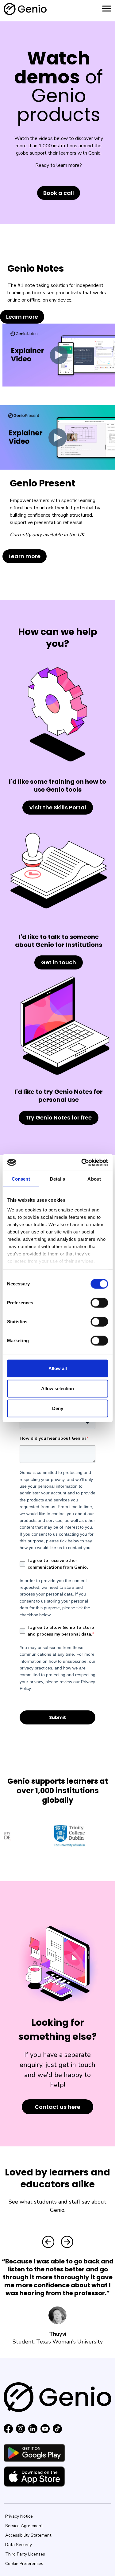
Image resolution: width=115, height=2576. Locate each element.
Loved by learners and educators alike (57, 2178)
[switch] (99, 1303)
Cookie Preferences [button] (24, 2564)
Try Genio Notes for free (59, 1118)
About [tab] (94, 1179)
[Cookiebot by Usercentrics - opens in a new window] (82, 1162)
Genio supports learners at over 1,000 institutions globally (58, 1791)
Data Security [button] (19, 2545)
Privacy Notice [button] (19, 2516)
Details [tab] (57, 1179)
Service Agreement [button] (24, 2526)
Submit (57, 1717)
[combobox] (57, 1423)
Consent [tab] (21, 1179)
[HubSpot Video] (59, 355)
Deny (58, 1408)
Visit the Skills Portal (58, 807)
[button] (48, 2242)
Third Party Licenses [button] (25, 2554)
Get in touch (59, 962)
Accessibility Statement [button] (28, 2535)
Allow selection (57, 1388)
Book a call (59, 193)
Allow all (58, 1368)
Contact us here (57, 2107)
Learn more (22, 317)
